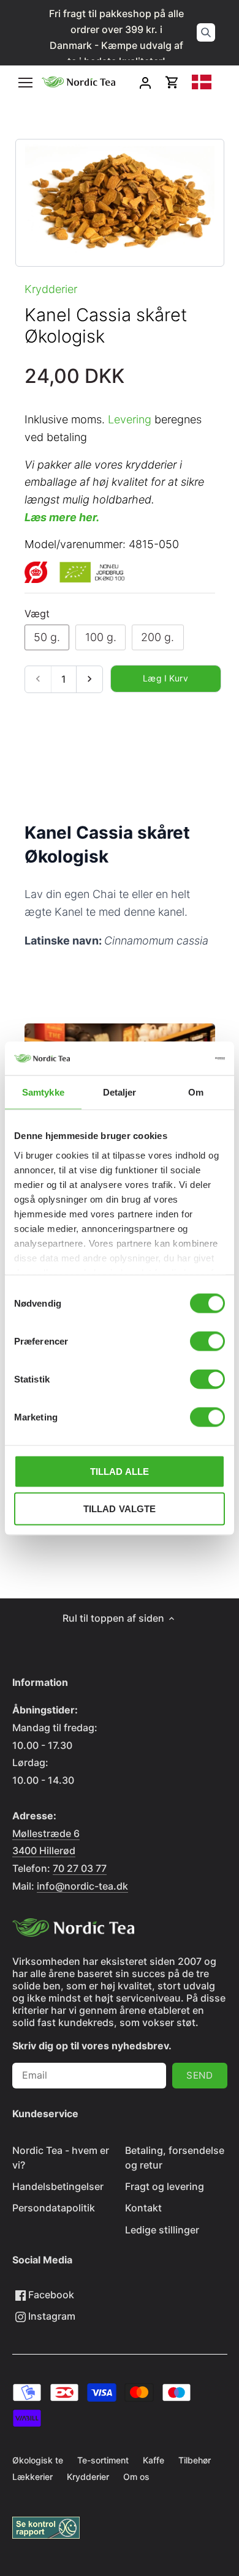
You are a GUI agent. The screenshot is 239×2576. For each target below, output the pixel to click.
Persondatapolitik (54, 2208)
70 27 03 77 (80, 1868)
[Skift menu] (25, 83)
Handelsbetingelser (58, 2186)
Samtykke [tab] (43, 1092)
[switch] (207, 1342)
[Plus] (89, 679)
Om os (136, 2477)
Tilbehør (195, 2460)
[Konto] (145, 82)
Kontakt (143, 2208)
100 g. (101, 637)
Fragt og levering (165, 2186)
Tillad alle (120, 1472)
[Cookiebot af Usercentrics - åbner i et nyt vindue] (172, 1058)
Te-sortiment (103, 2460)
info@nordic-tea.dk (82, 1886)
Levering (130, 419)
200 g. (157, 637)
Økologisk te (38, 2460)
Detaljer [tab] (120, 1092)
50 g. (47, 637)
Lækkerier (32, 2477)
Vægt (37, 614)
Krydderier (51, 289)
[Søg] (206, 32)
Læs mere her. (62, 517)
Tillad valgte (120, 1509)
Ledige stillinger (162, 2230)
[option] (120, 203)
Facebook (50, 2295)
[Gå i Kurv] (172, 82)
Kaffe (154, 2460)
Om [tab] (196, 1092)
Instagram (51, 2316)
